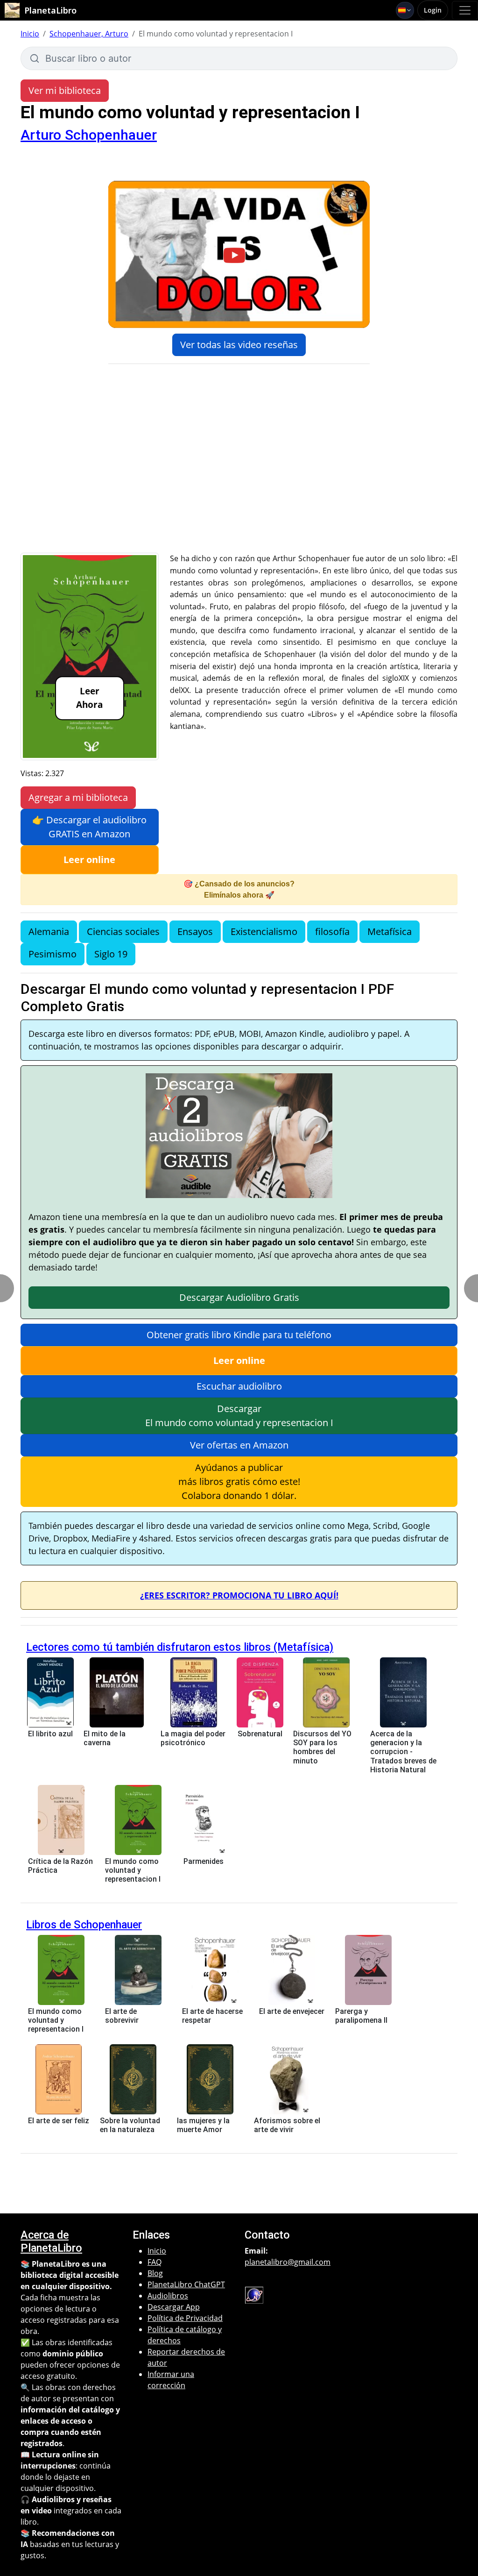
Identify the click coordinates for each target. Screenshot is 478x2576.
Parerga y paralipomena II (361, 2016)
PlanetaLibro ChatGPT (186, 2284)
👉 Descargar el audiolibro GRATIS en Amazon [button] (89, 827)
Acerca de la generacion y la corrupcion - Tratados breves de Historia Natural (403, 1752)
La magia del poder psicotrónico (193, 1738)
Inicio (30, 34)
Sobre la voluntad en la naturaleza (130, 2125)
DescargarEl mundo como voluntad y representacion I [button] (239, 1416)
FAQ (155, 2262)
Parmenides (204, 1861)
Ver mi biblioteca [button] (65, 90)
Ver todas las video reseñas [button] (239, 345)
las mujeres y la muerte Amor (203, 2125)
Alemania (49, 931)
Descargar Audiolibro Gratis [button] (239, 1297)
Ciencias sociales (123, 931)
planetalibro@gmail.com (288, 2262)
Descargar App (174, 2307)
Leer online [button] (89, 860)
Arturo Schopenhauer (89, 135)
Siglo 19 (111, 954)
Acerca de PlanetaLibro (51, 2241)
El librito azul (50, 1734)
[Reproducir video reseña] (239, 255)
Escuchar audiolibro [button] (239, 1386)
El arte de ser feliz (59, 2121)
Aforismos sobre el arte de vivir (287, 2125)
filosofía (332, 931)
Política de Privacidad (185, 2318)
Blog (155, 2273)
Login (433, 10)
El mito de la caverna (105, 1738)
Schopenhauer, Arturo (89, 34)
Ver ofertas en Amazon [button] (239, 1445)
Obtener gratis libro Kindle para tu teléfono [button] (239, 1335)
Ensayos (195, 931)
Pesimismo (53, 954)
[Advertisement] (239, 483)
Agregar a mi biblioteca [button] (78, 797)
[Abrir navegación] (465, 10)
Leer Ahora (89, 698)
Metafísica (390, 931)
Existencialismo (264, 931)
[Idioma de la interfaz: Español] (405, 10)
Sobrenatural (260, 1734)
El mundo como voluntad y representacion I (133, 1870)
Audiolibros (168, 2296)
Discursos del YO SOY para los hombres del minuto (322, 1747)
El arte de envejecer (292, 2011)
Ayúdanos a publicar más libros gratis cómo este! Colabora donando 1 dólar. (239, 1481)
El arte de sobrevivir (122, 2016)
